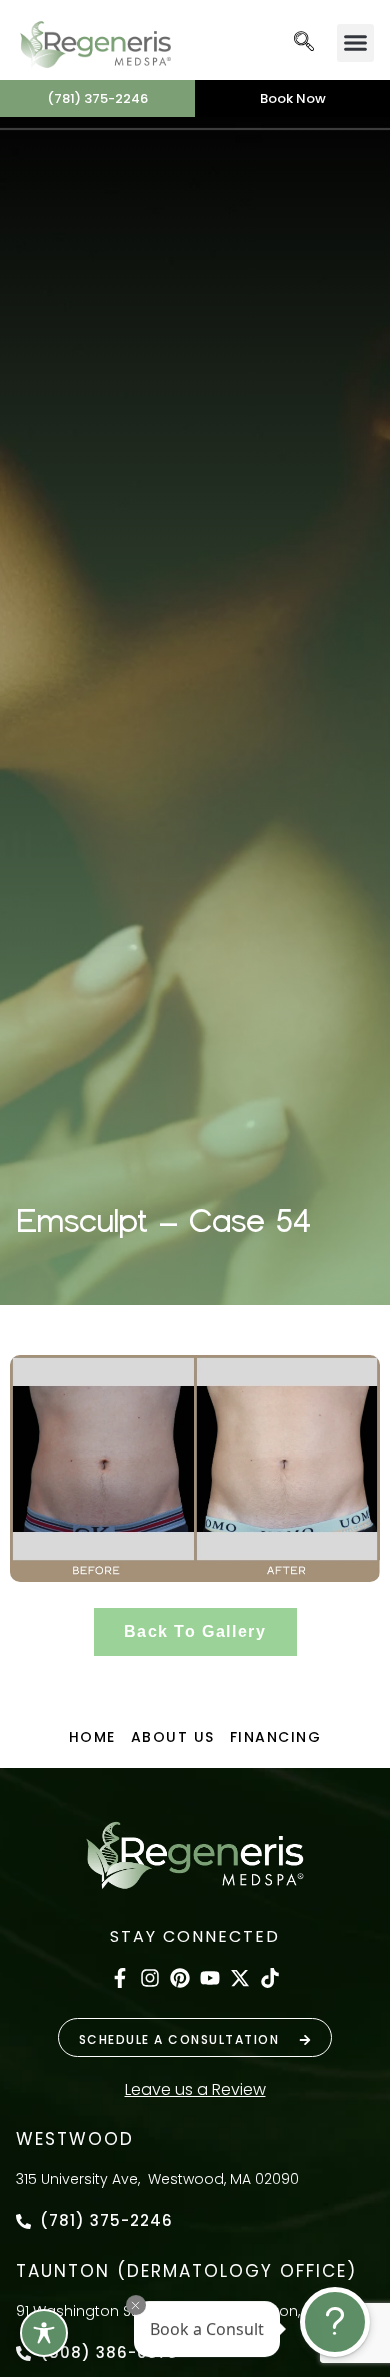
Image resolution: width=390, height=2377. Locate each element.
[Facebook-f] (120, 1978)
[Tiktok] (270, 1978)
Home (92, 1737)
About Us (173, 1737)
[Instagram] (150, 1978)
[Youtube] (210, 1978)
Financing (276, 1737)
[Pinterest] (180, 1978)
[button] (304, 43)
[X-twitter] (240, 1978)
